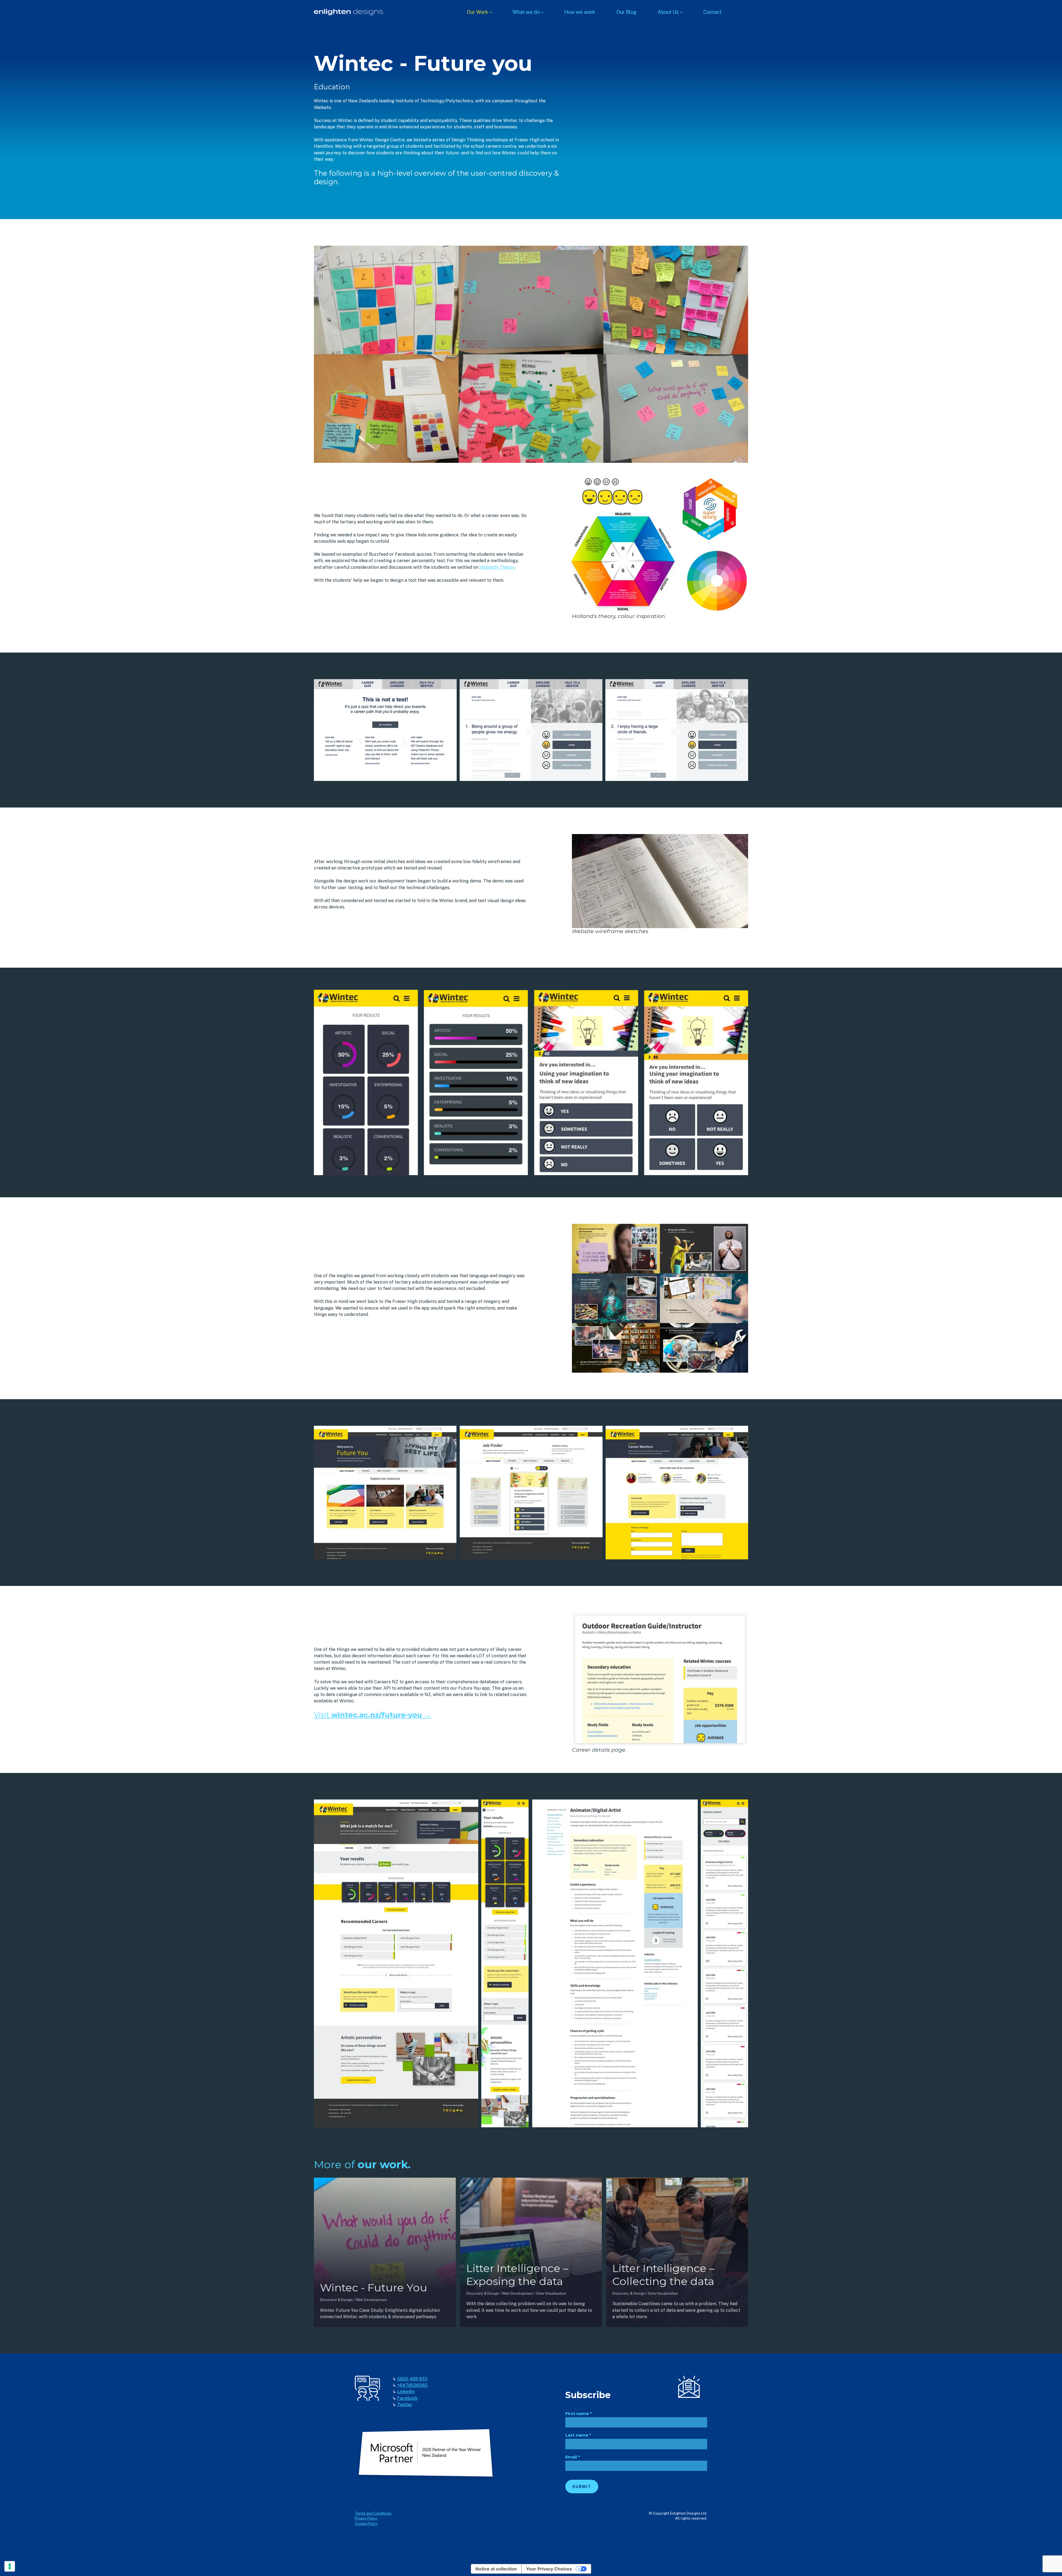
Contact (712, 12)
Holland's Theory (497, 567)
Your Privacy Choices (549, 2569)
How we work (580, 12)
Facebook (407, 2398)
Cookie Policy (366, 2524)
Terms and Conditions (373, 2513)
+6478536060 (412, 2385)
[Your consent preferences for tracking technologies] (10, 2566)
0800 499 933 (412, 2379)
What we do (526, 12)
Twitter (405, 2405)
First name (578, 2414)
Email (572, 2457)
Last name (578, 2435)
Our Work (477, 12)
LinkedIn (406, 2392)
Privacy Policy (366, 2518)
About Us (668, 12)
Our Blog (627, 12)
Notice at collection (496, 2569)
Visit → (373, 1715)
